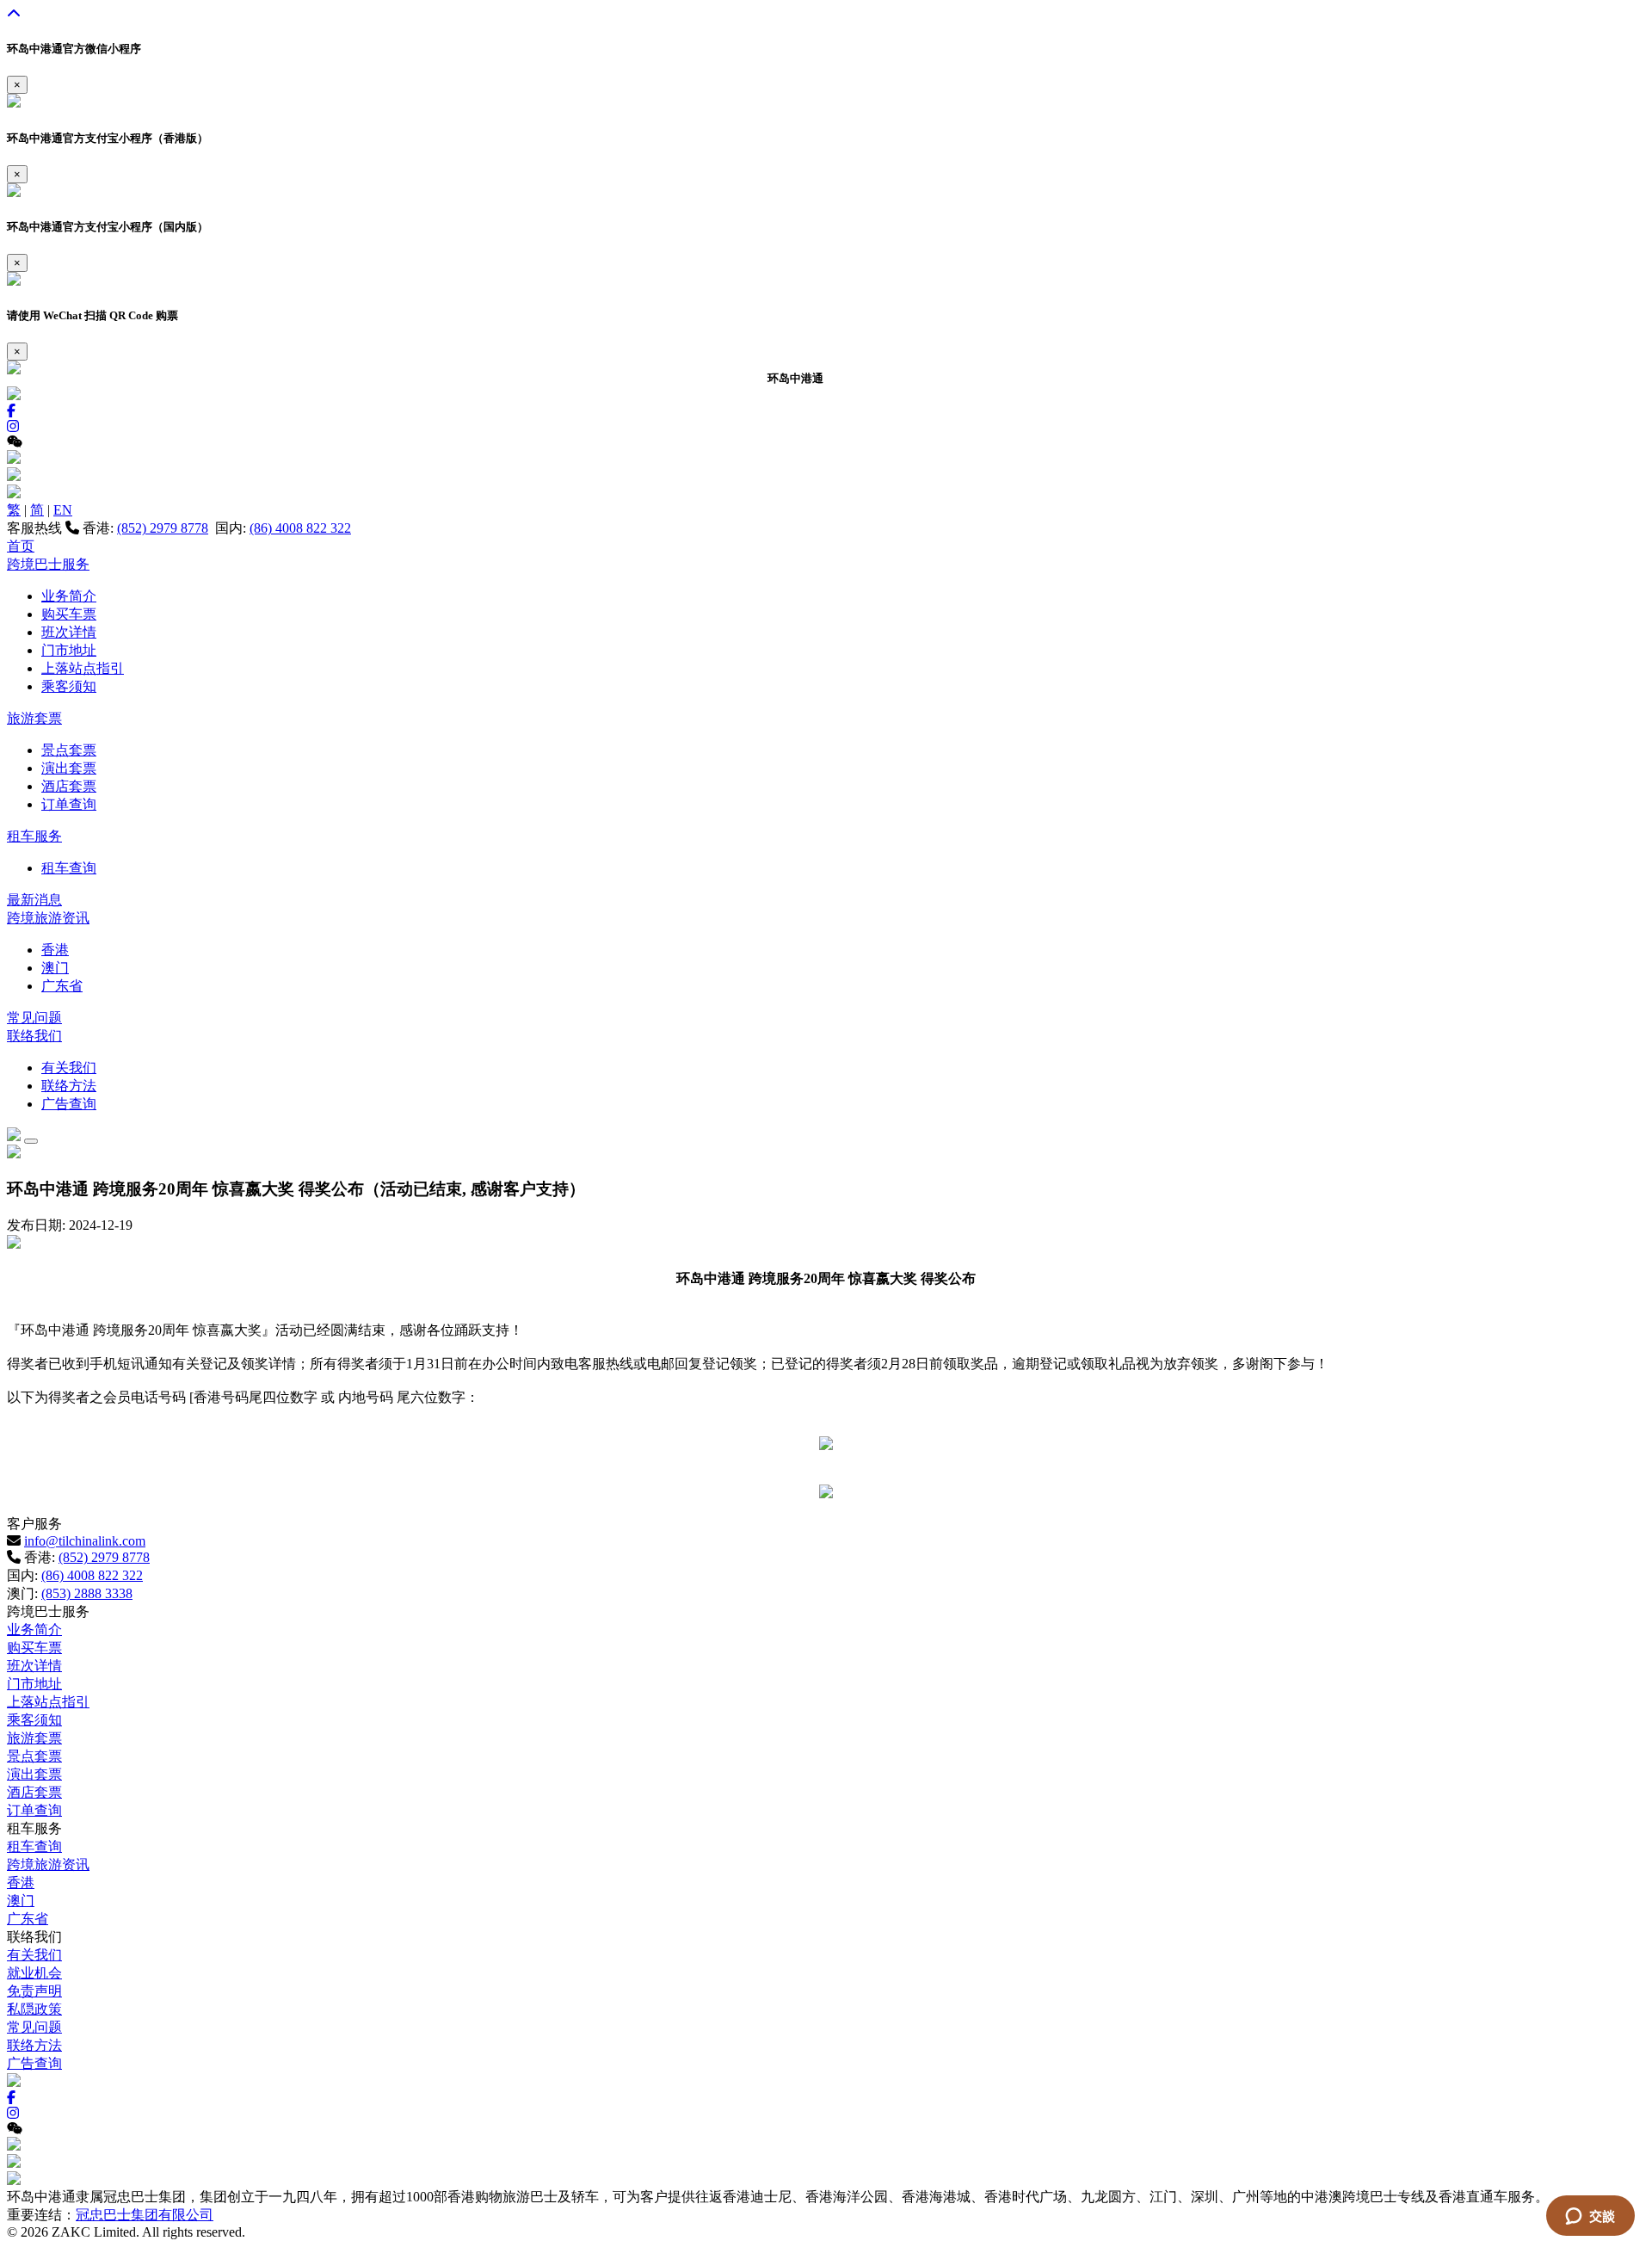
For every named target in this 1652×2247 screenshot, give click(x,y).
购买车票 (69, 614)
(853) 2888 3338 (87, 1593)
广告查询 (69, 1104)
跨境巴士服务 (48, 564)
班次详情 (69, 632)
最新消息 (34, 900)
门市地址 (69, 650)
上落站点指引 (83, 668)
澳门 (55, 968)
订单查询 (69, 804)
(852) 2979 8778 (163, 528)
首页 (21, 546)
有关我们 (69, 1068)
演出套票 (69, 768)
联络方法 (69, 1086)
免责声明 (34, 1991)
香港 (55, 950)
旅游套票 (34, 718)
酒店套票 (69, 786)
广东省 (62, 986)
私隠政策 (34, 2009)
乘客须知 (69, 686)
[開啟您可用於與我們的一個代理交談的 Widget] (1590, 2217)
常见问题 (34, 1018)
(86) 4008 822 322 (300, 528)
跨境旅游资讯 (48, 918)
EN (63, 510)
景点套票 (69, 750)
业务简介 (69, 596)
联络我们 (34, 1036)
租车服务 (34, 836)
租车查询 (69, 868)
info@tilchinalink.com (85, 1541)
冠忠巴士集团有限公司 (145, 2215)
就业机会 (34, 1973)
